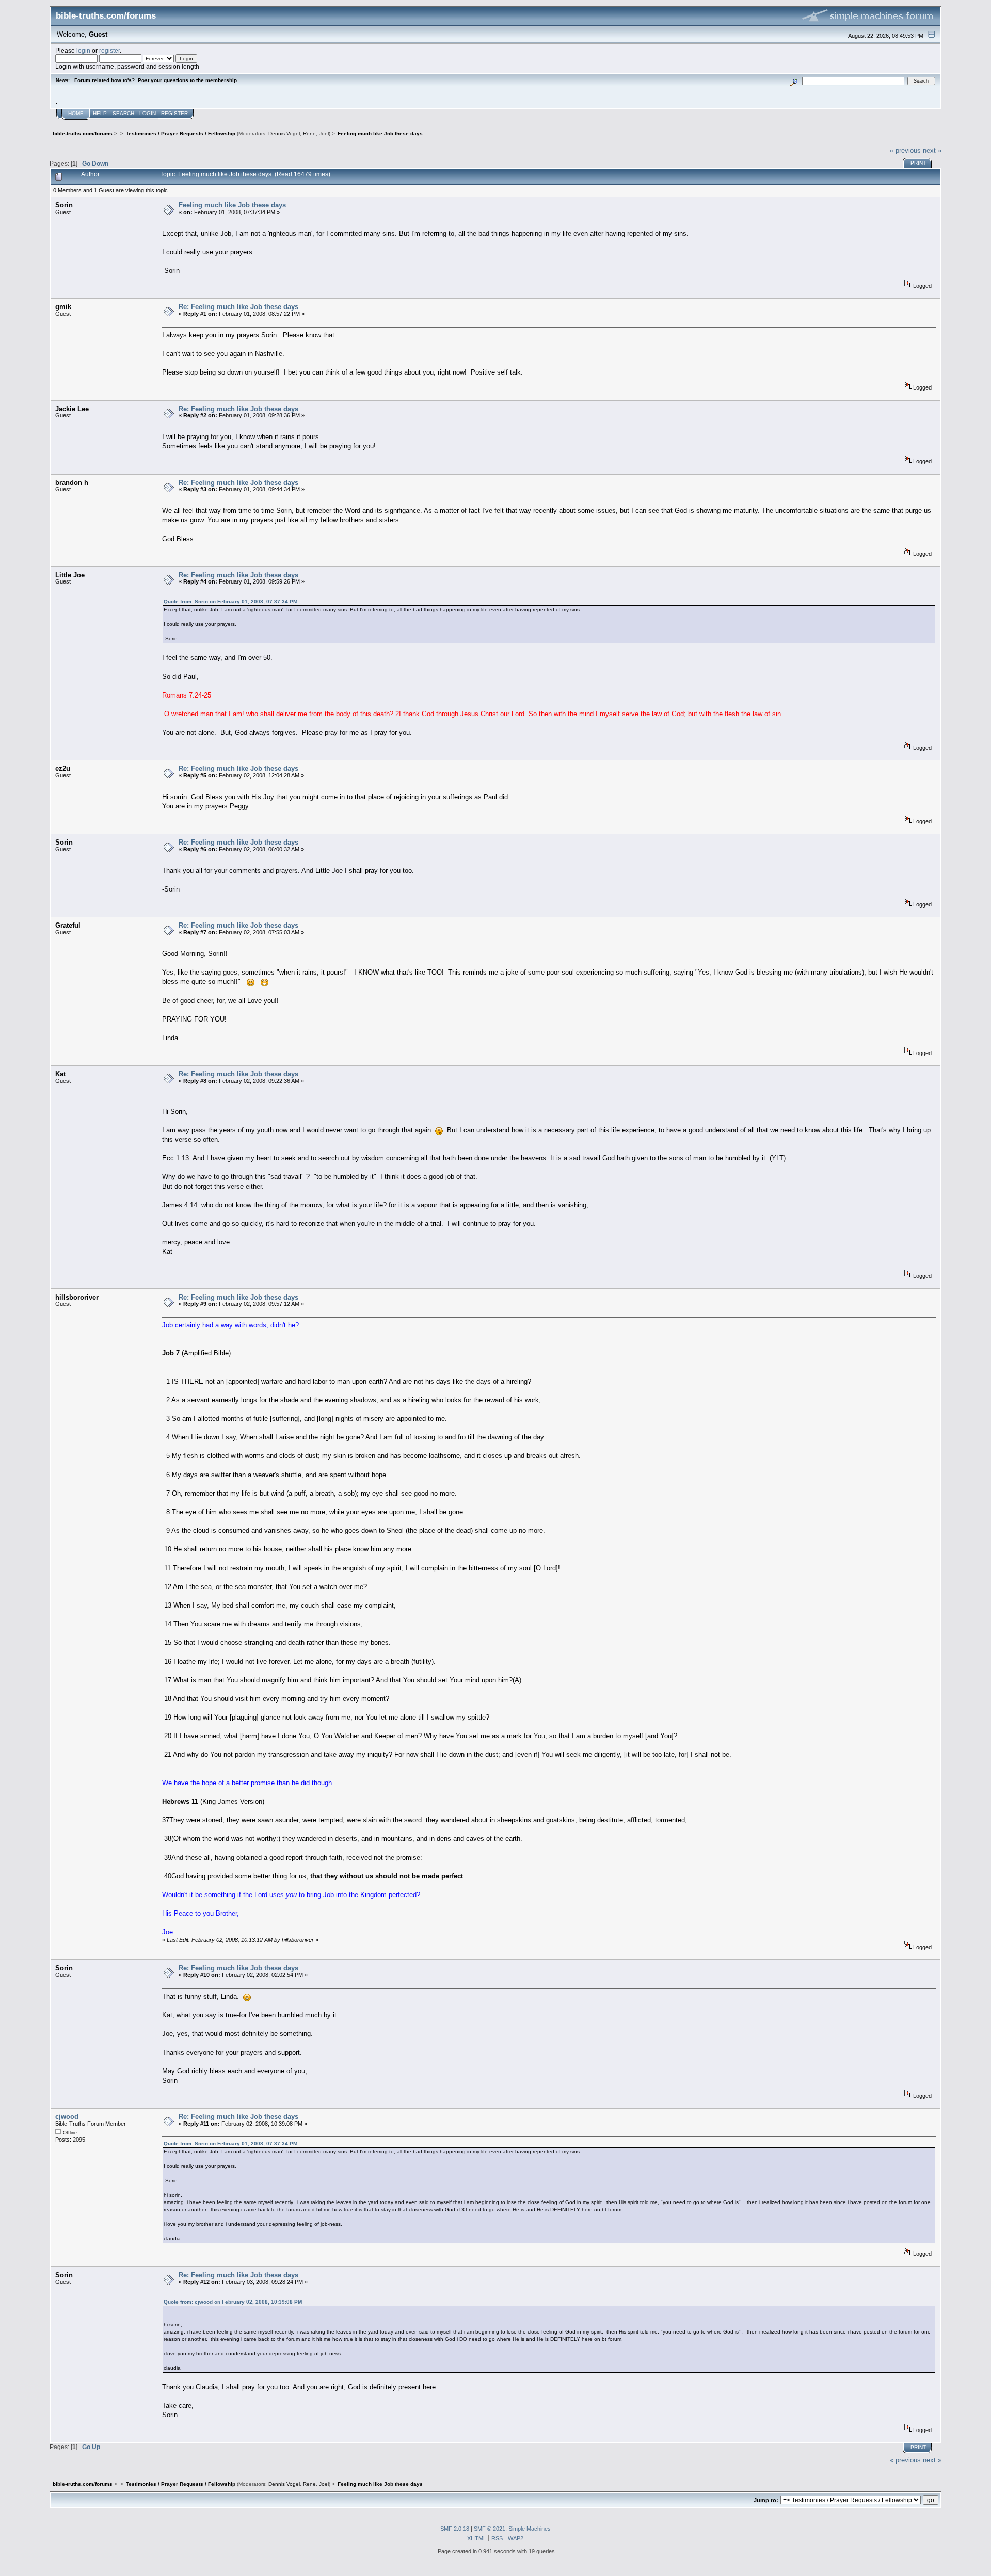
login (83, 50)
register (109, 50)
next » (932, 150)
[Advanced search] (794, 81)
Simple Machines (530, 2529)
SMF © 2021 (490, 2529)
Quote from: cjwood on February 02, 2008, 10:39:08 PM (233, 2302)
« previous (905, 150)
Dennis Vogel (284, 133)
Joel (324, 133)
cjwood (67, 2117)
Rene (309, 133)
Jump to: (766, 2500)
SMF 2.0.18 (455, 2529)
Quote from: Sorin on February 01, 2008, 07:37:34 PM (230, 601)
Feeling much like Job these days (232, 205)
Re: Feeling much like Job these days (238, 307)
